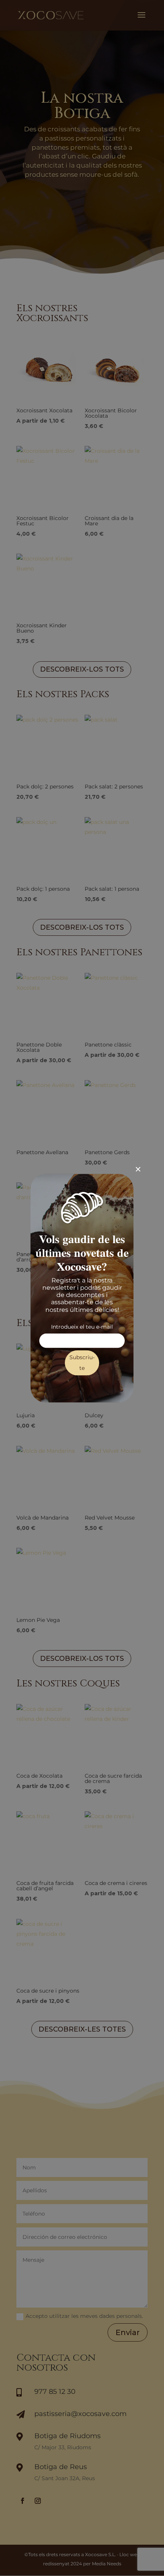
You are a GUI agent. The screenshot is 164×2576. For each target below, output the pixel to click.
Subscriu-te (82, 1363)
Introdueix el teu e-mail (82, 1327)
